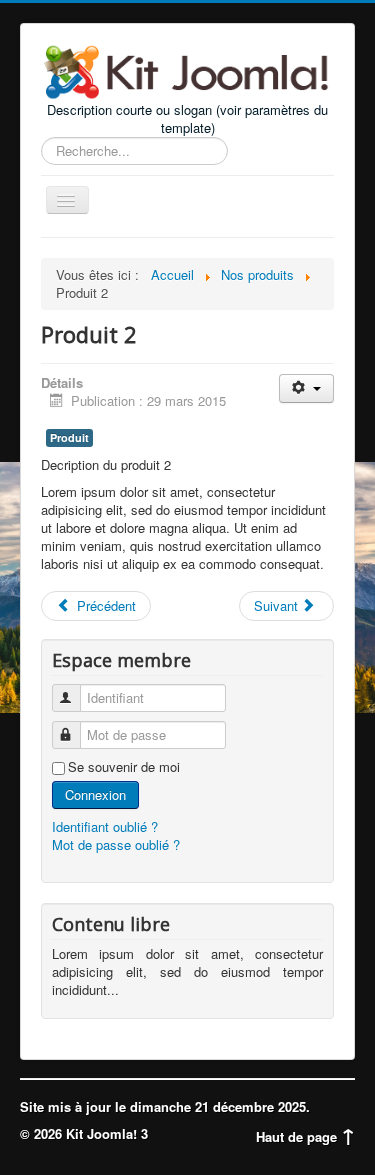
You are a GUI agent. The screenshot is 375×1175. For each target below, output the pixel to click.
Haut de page (298, 1136)
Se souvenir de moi (124, 767)
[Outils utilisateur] (306, 388)
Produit (69, 437)
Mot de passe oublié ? (116, 844)
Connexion (95, 794)
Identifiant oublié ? (105, 826)
